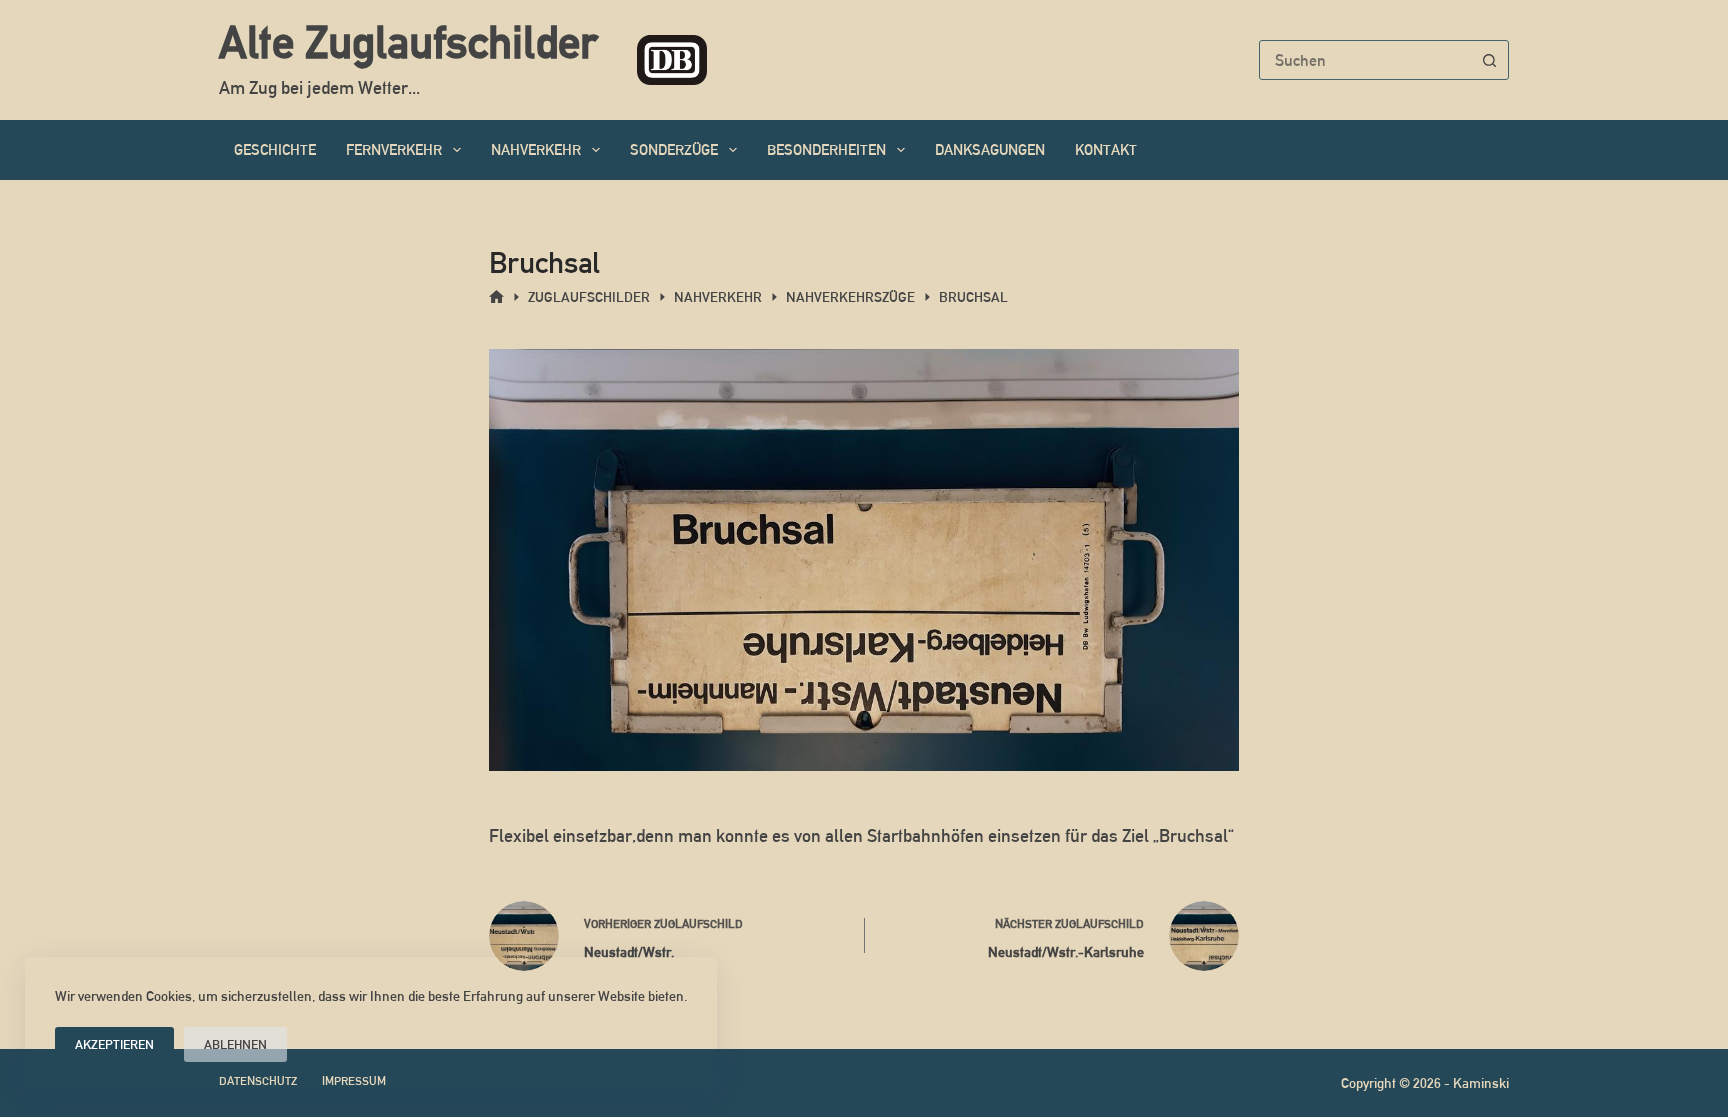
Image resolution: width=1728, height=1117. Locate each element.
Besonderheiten (826, 149)
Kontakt (1106, 149)
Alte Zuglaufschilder (408, 42)
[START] (496, 297)
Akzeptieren (114, 1044)
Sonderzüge (674, 149)
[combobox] (1365, 60)
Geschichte (275, 149)
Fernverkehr (394, 149)
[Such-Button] (1489, 60)
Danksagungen (990, 149)
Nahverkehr (536, 149)
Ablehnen (235, 1044)
